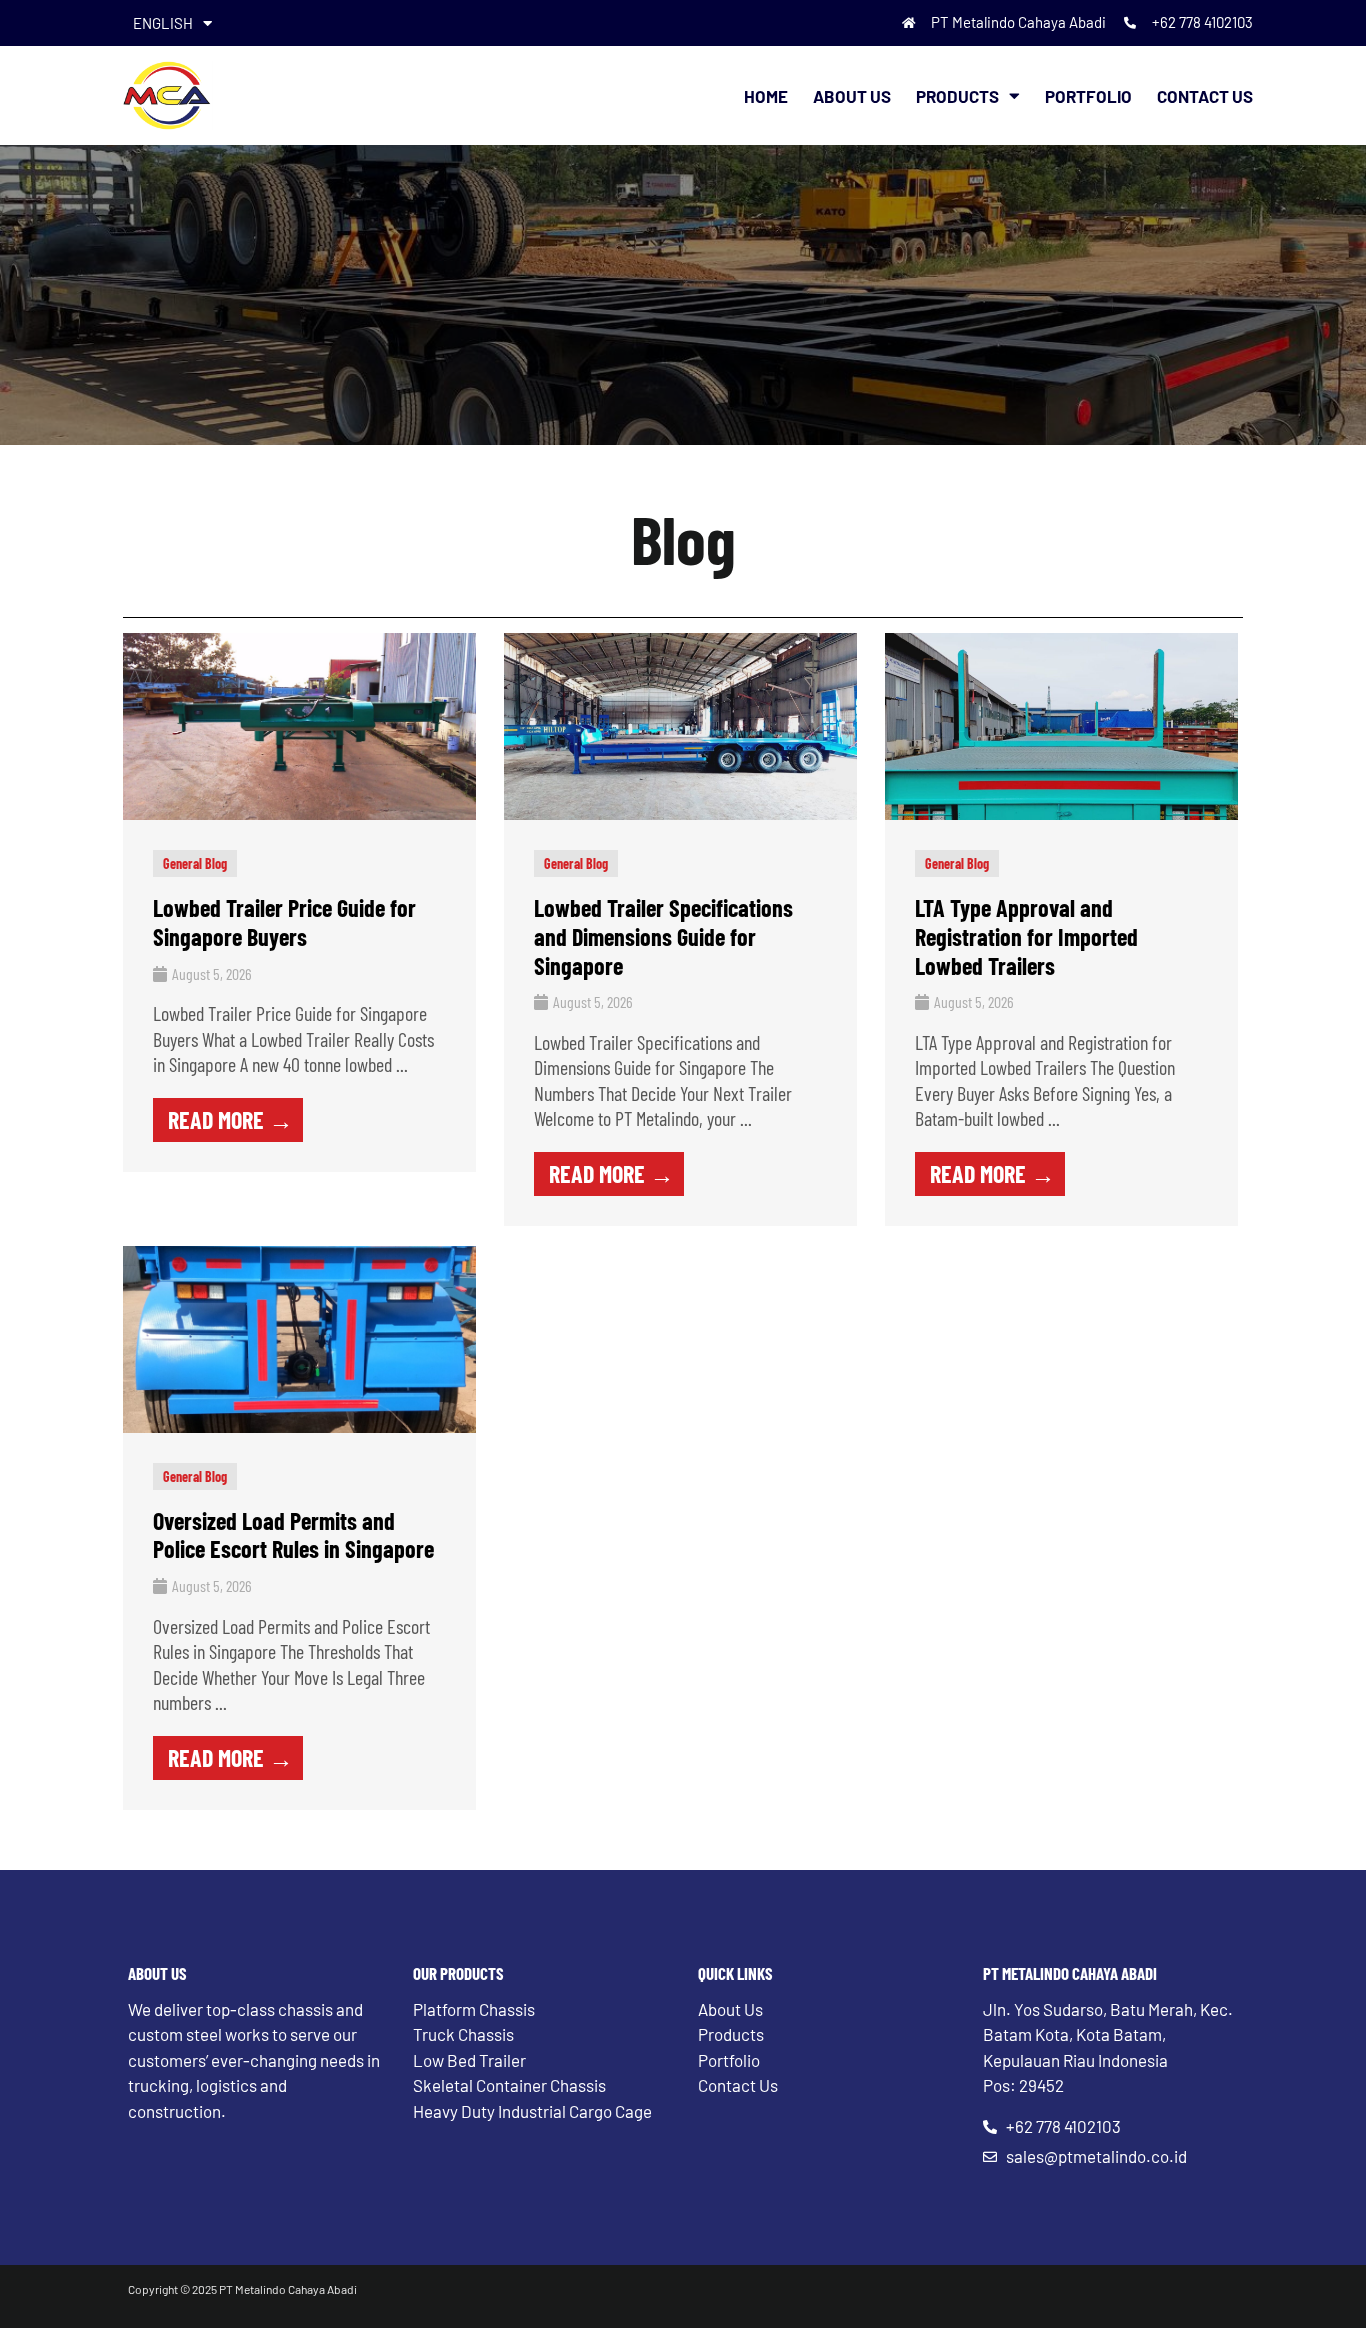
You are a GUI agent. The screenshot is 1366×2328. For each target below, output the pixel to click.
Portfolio (1088, 96)
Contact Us (1205, 96)
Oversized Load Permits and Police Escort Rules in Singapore (293, 1535)
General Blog (195, 863)
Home (766, 96)
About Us (852, 96)
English (163, 23)
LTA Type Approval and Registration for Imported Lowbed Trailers (1026, 936)
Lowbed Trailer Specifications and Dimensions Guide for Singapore (663, 936)
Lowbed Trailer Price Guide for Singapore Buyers (284, 922)
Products (957, 96)
